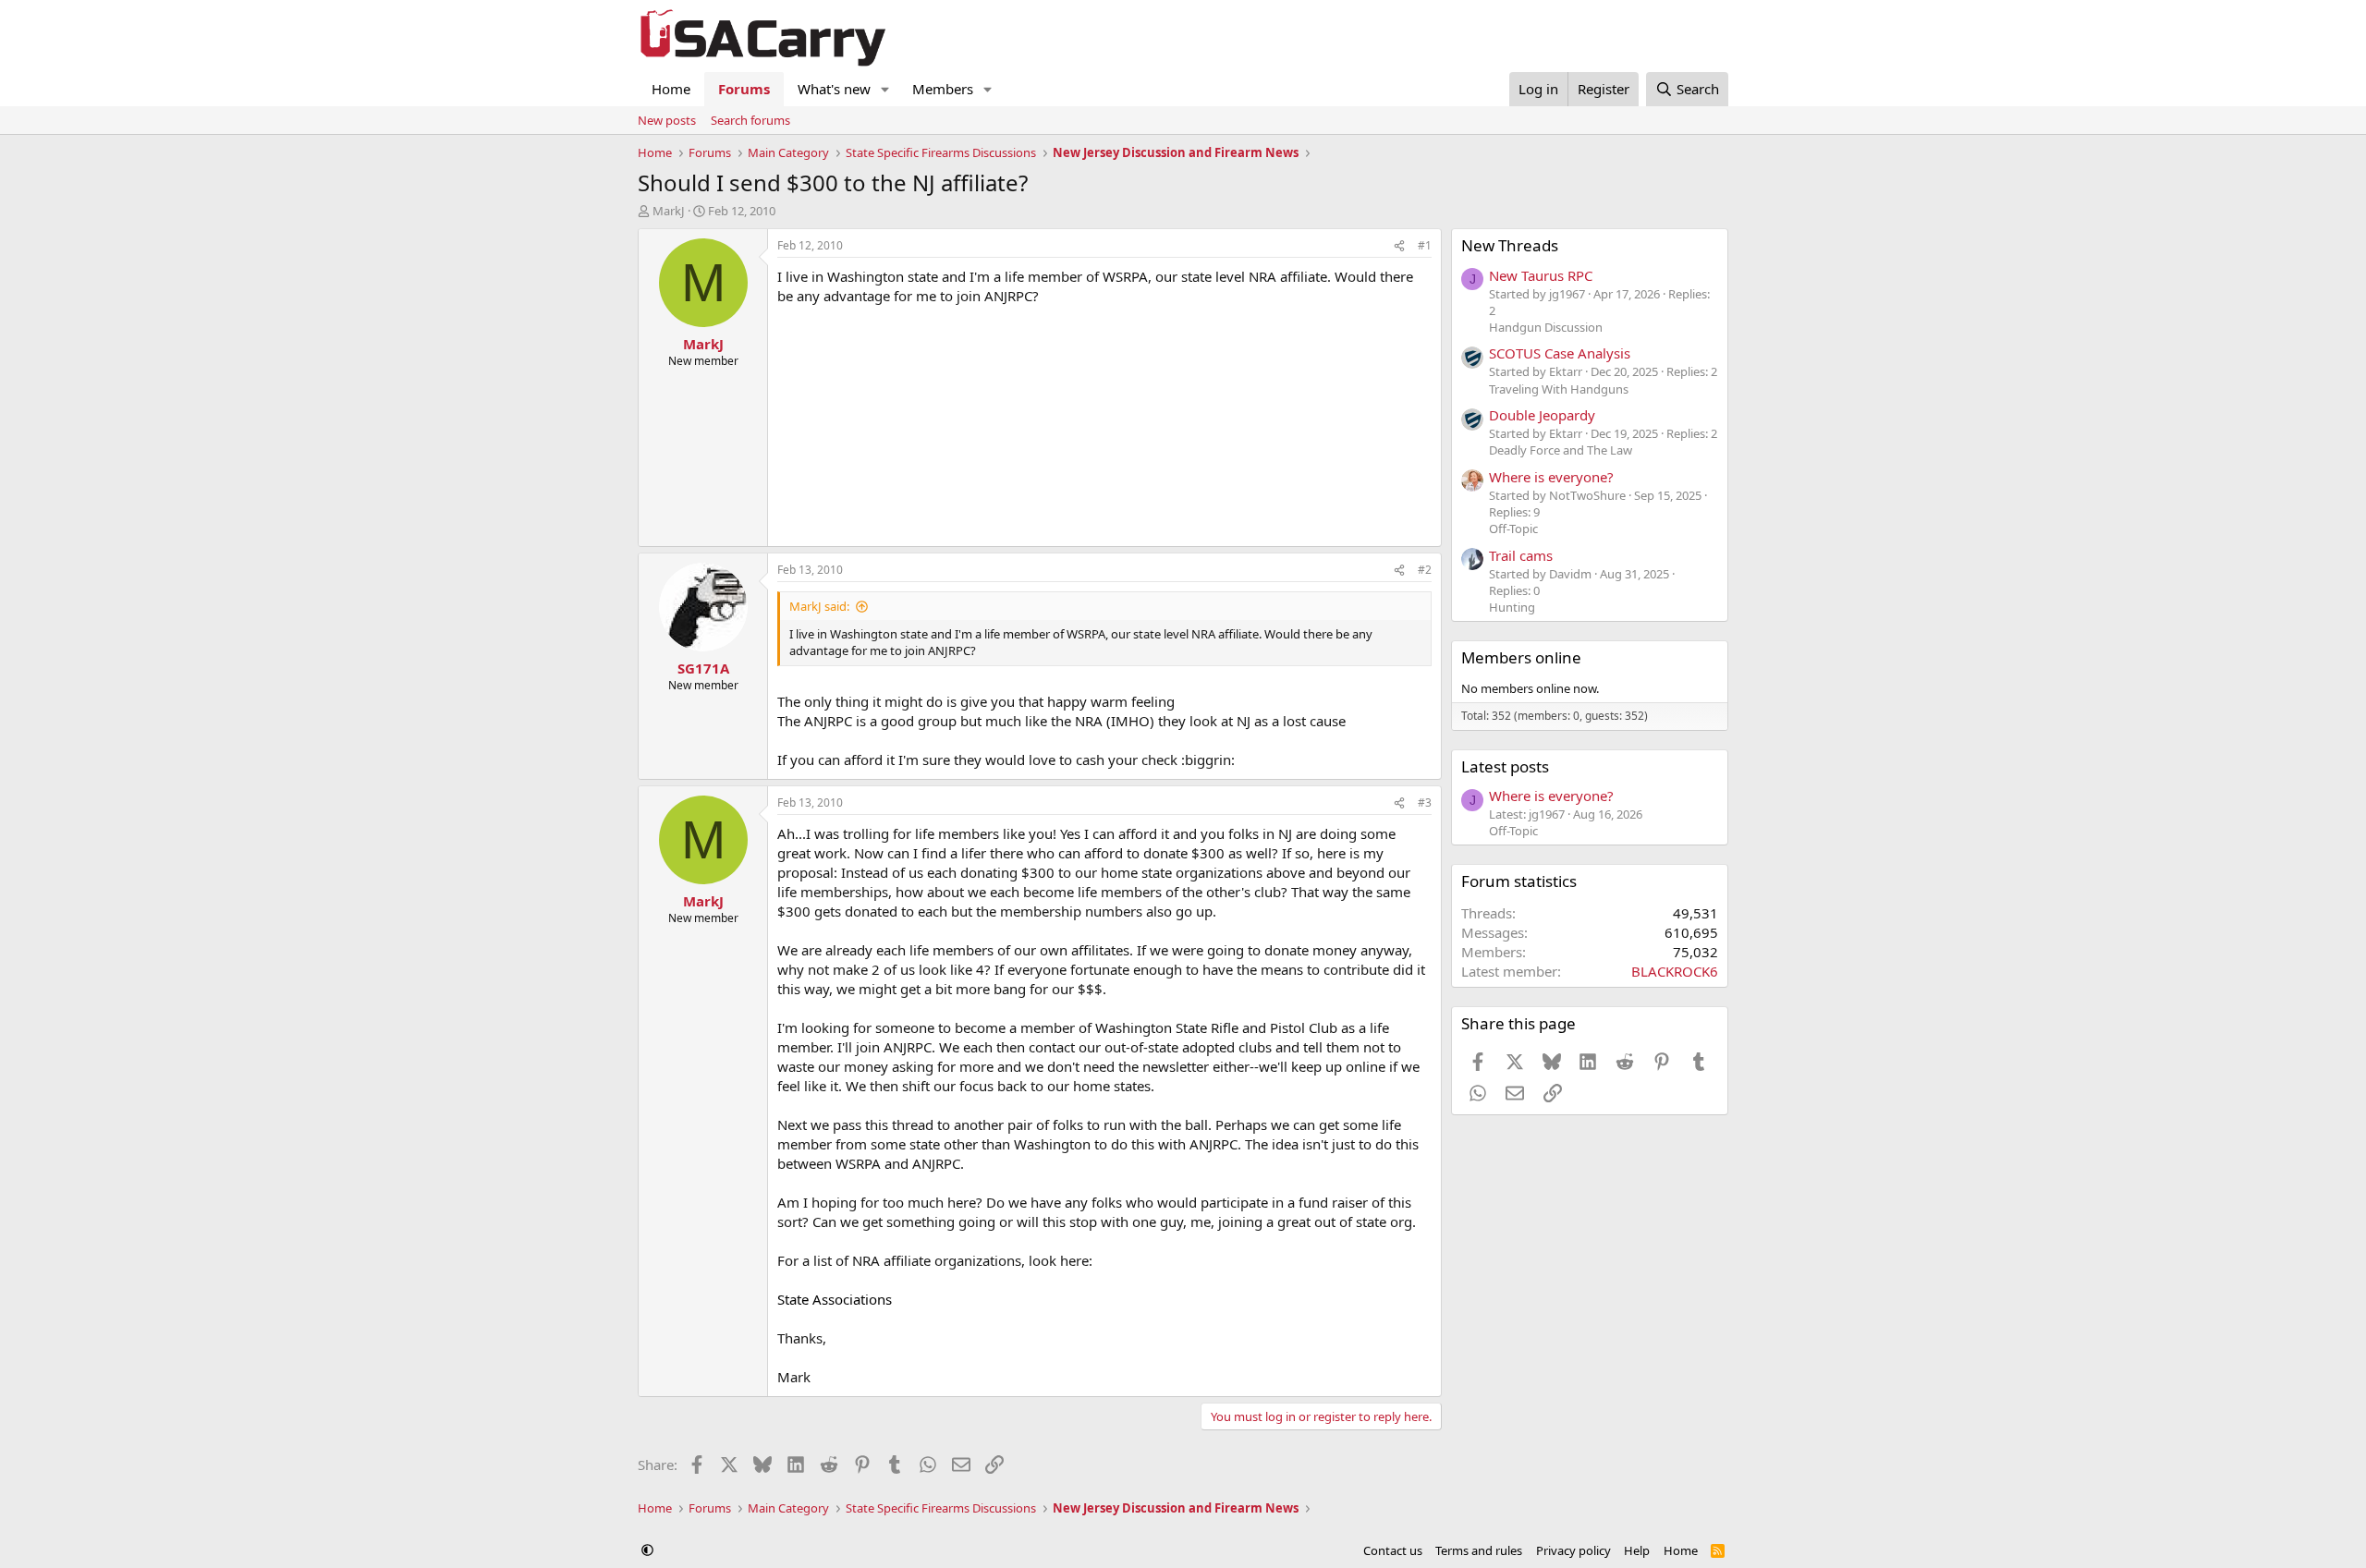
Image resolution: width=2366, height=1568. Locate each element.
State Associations (835, 1299)
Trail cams (1521, 555)
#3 (1425, 802)
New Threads (1510, 245)
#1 (1425, 245)
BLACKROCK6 (1675, 971)
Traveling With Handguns (1559, 389)
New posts (667, 120)
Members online (1521, 657)
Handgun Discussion (1546, 327)
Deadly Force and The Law (1561, 450)
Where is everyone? (1551, 477)
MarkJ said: (819, 606)
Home (671, 89)
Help (1637, 1550)
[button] (885, 89)
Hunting (1512, 607)
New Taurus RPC (1541, 275)
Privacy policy (1573, 1550)
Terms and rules (1479, 1550)
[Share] (1399, 246)
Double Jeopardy (1542, 415)
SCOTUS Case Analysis (1560, 353)
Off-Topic (1513, 529)
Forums (744, 89)
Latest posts (1505, 766)
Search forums (750, 120)
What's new (834, 89)
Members (943, 89)
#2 (1425, 570)
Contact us (1393, 1550)
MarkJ (669, 211)
